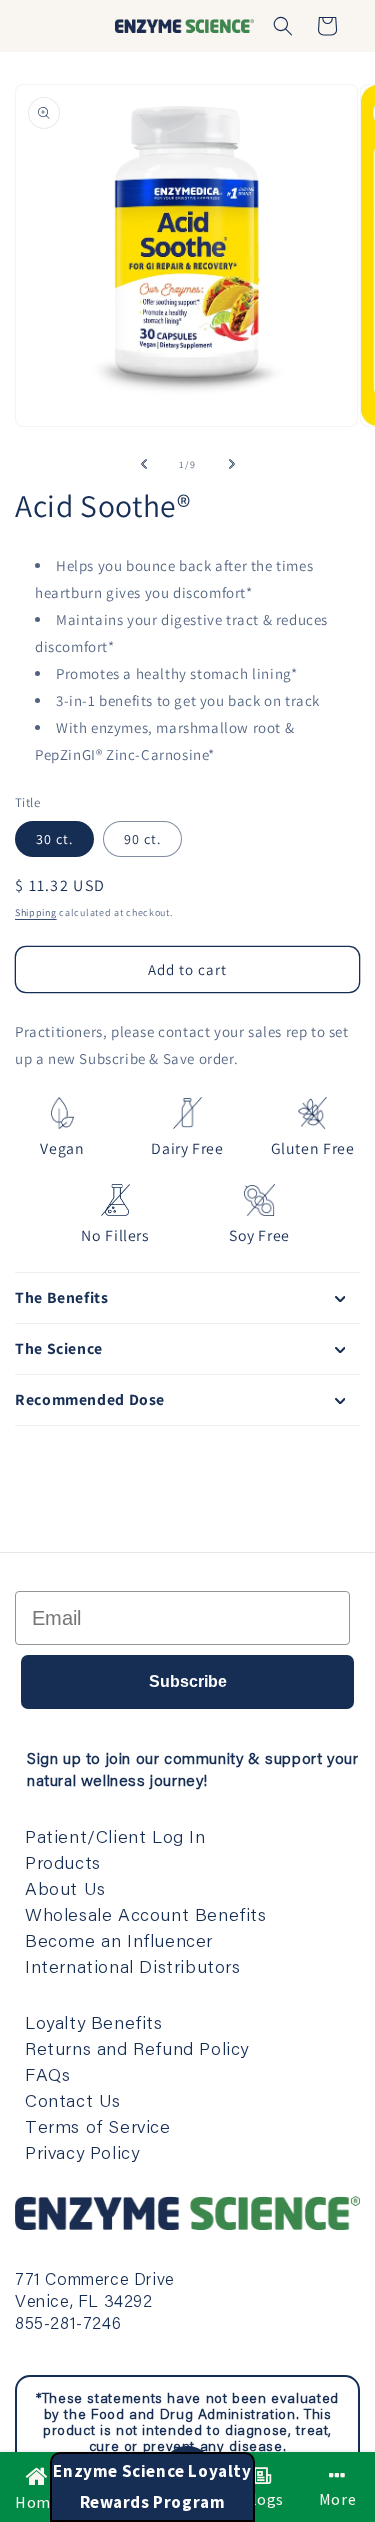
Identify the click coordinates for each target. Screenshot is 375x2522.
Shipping (36, 912)
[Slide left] (144, 464)
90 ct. (142, 839)
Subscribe (188, 1681)
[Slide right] (232, 464)
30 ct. (54, 839)
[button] (283, 26)
